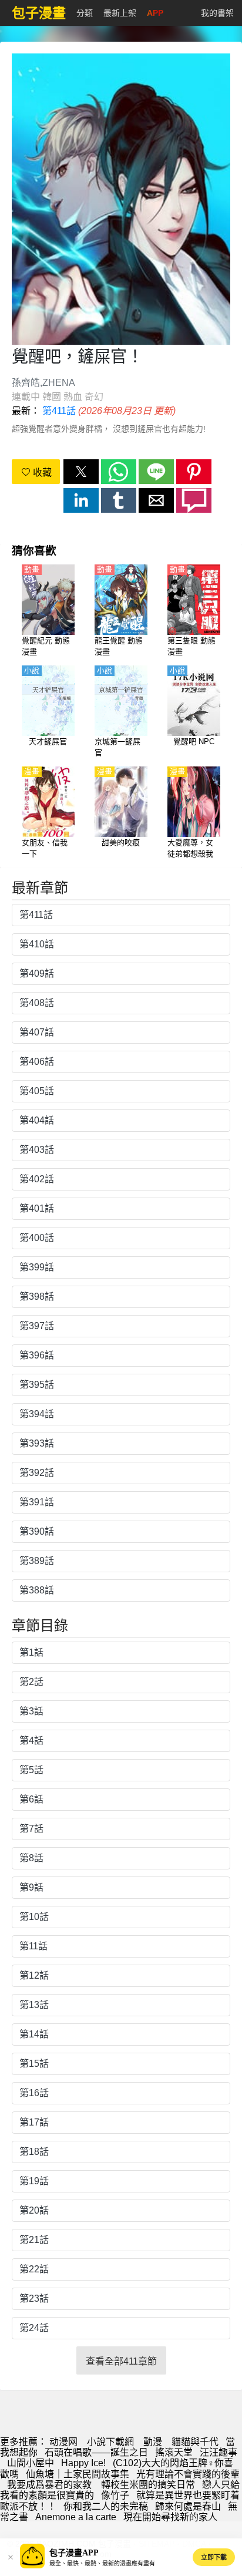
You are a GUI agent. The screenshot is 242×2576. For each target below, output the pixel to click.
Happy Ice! (83, 2463)
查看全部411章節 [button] (121, 2361)
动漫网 (63, 2442)
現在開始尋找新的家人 (170, 2517)
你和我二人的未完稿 (106, 2506)
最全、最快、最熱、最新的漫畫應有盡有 (102, 2563)
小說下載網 (110, 2442)
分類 (85, 13)
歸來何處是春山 (188, 2506)
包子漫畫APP (74, 2553)
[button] (81, 472)
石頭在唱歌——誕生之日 (96, 2452)
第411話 (59, 411)
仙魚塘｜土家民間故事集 (78, 2474)
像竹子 (115, 2495)
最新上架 (120, 13)
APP (155, 13)
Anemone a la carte (76, 2517)
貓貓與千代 (195, 2442)
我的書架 (217, 13)
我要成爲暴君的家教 (51, 2485)
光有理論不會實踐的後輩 (188, 2474)
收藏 (41, 473)
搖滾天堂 (174, 2452)
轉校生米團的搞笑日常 (148, 2485)
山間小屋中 (31, 2463)
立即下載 (214, 2557)
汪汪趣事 (219, 2452)
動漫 (153, 2442)
